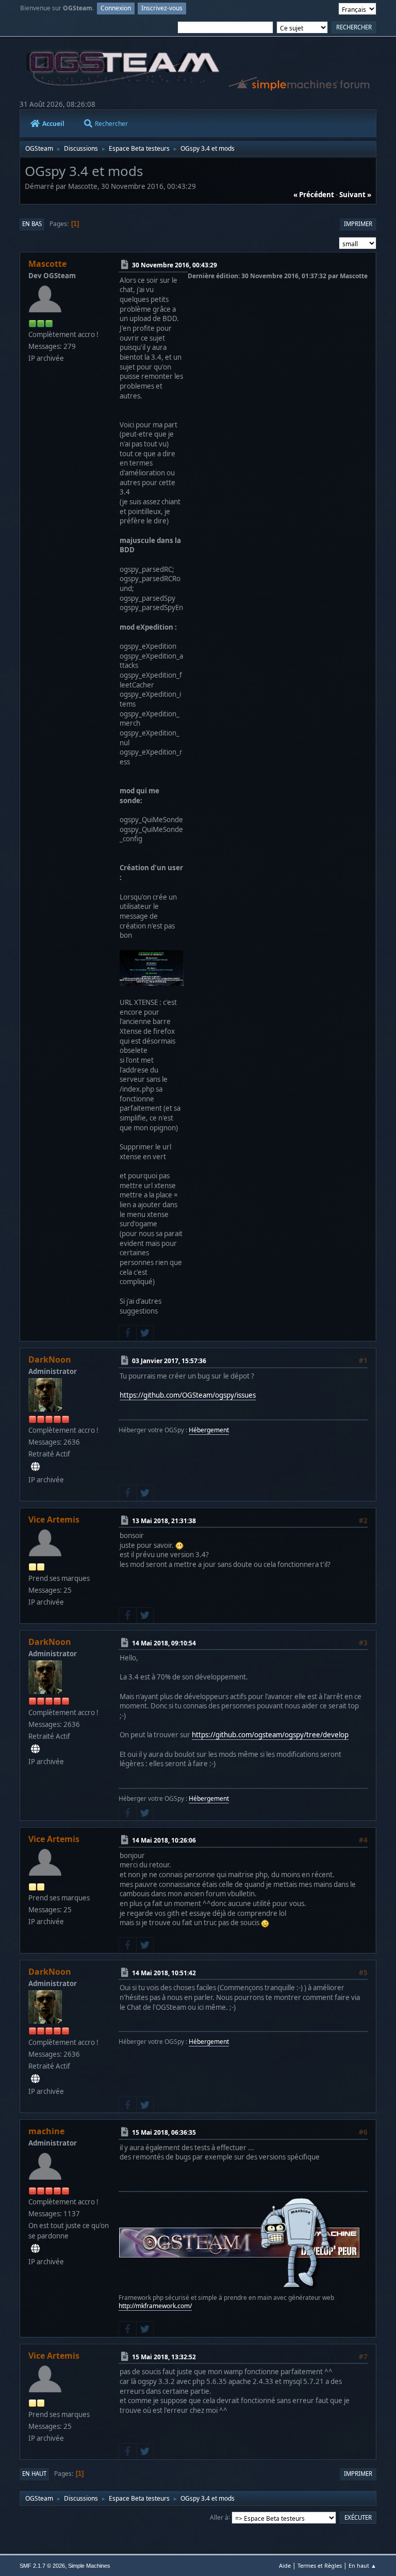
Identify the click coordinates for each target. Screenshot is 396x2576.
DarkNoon (50, 1359)
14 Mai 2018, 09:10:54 (164, 1643)
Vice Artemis (54, 1519)
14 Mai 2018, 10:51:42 (164, 1973)
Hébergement (209, 1430)
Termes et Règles (320, 2565)
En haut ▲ (362, 2565)
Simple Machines (89, 2566)
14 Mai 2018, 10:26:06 (164, 1840)
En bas (32, 224)
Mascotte (47, 264)
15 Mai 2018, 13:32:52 (164, 2357)
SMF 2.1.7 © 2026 (42, 2566)
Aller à (219, 2517)
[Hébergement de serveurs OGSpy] (35, 1467)
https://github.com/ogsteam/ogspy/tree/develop (270, 1735)
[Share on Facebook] (127, 1333)
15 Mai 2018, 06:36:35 (164, 2132)
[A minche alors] (35, 2249)
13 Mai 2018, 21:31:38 (164, 1520)
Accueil (53, 124)
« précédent (314, 195)
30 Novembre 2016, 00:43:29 (175, 265)
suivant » (355, 195)
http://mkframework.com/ (155, 2306)
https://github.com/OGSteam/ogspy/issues (188, 1395)
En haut (34, 2474)
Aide (285, 2565)
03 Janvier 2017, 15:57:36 (169, 1361)
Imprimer (358, 224)
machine (46, 2131)
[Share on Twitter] (145, 1333)
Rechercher (111, 124)
